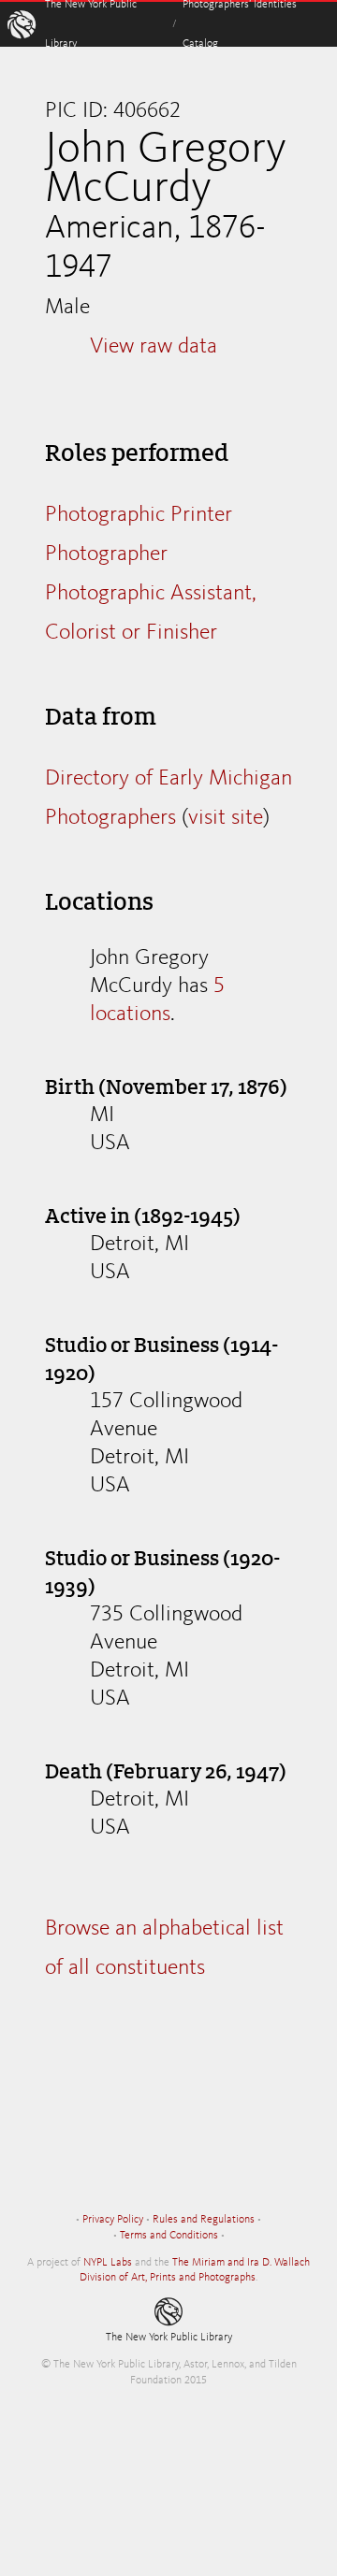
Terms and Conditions (169, 2236)
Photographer (106, 554)
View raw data (154, 347)
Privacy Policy (113, 2220)
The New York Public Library (169, 2338)
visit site (226, 818)
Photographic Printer (139, 515)
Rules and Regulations (204, 2220)
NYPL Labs (108, 2263)
